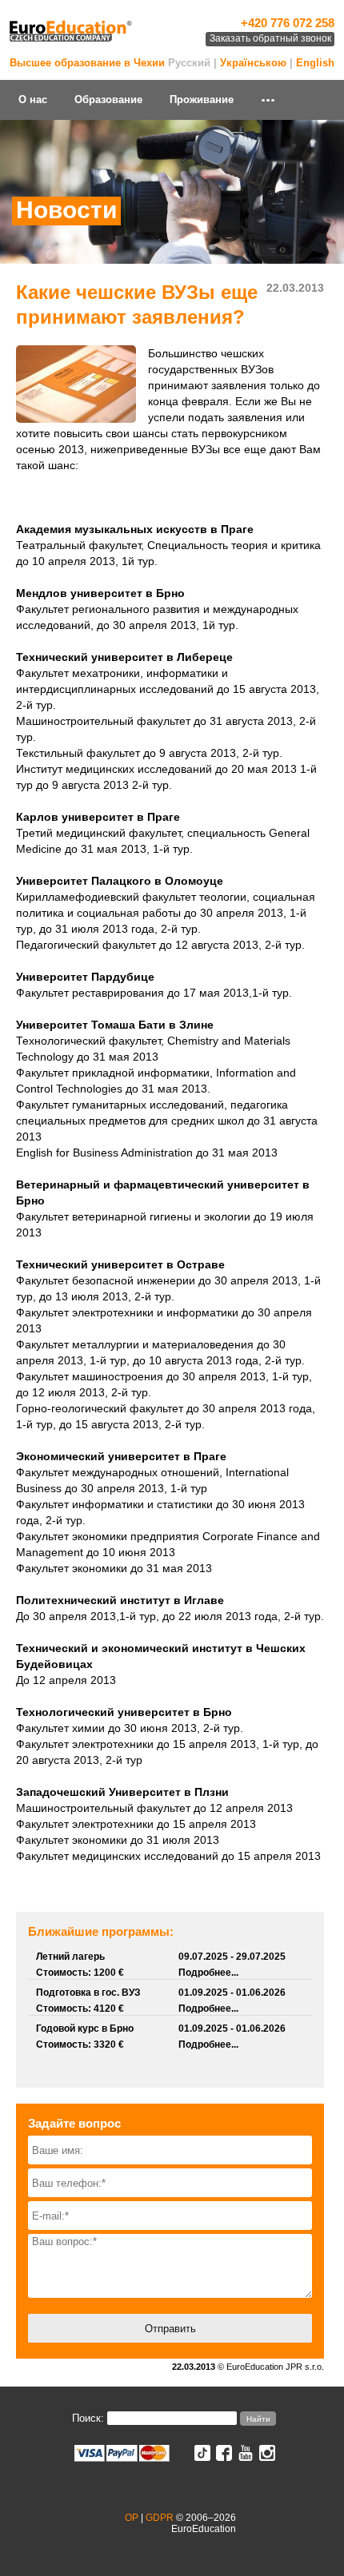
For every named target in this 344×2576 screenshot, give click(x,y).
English (315, 63)
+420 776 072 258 (288, 23)
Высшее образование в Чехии (87, 63)
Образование (108, 100)
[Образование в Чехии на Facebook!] (224, 2457)
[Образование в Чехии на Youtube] (246, 2457)
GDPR (160, 2518)
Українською (253, 63)
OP (132, 2518)
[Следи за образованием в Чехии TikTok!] (202, 2457)
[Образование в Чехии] (72, 40)
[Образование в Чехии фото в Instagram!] (267, 2457)
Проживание (202, 100)
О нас (33, 100)
